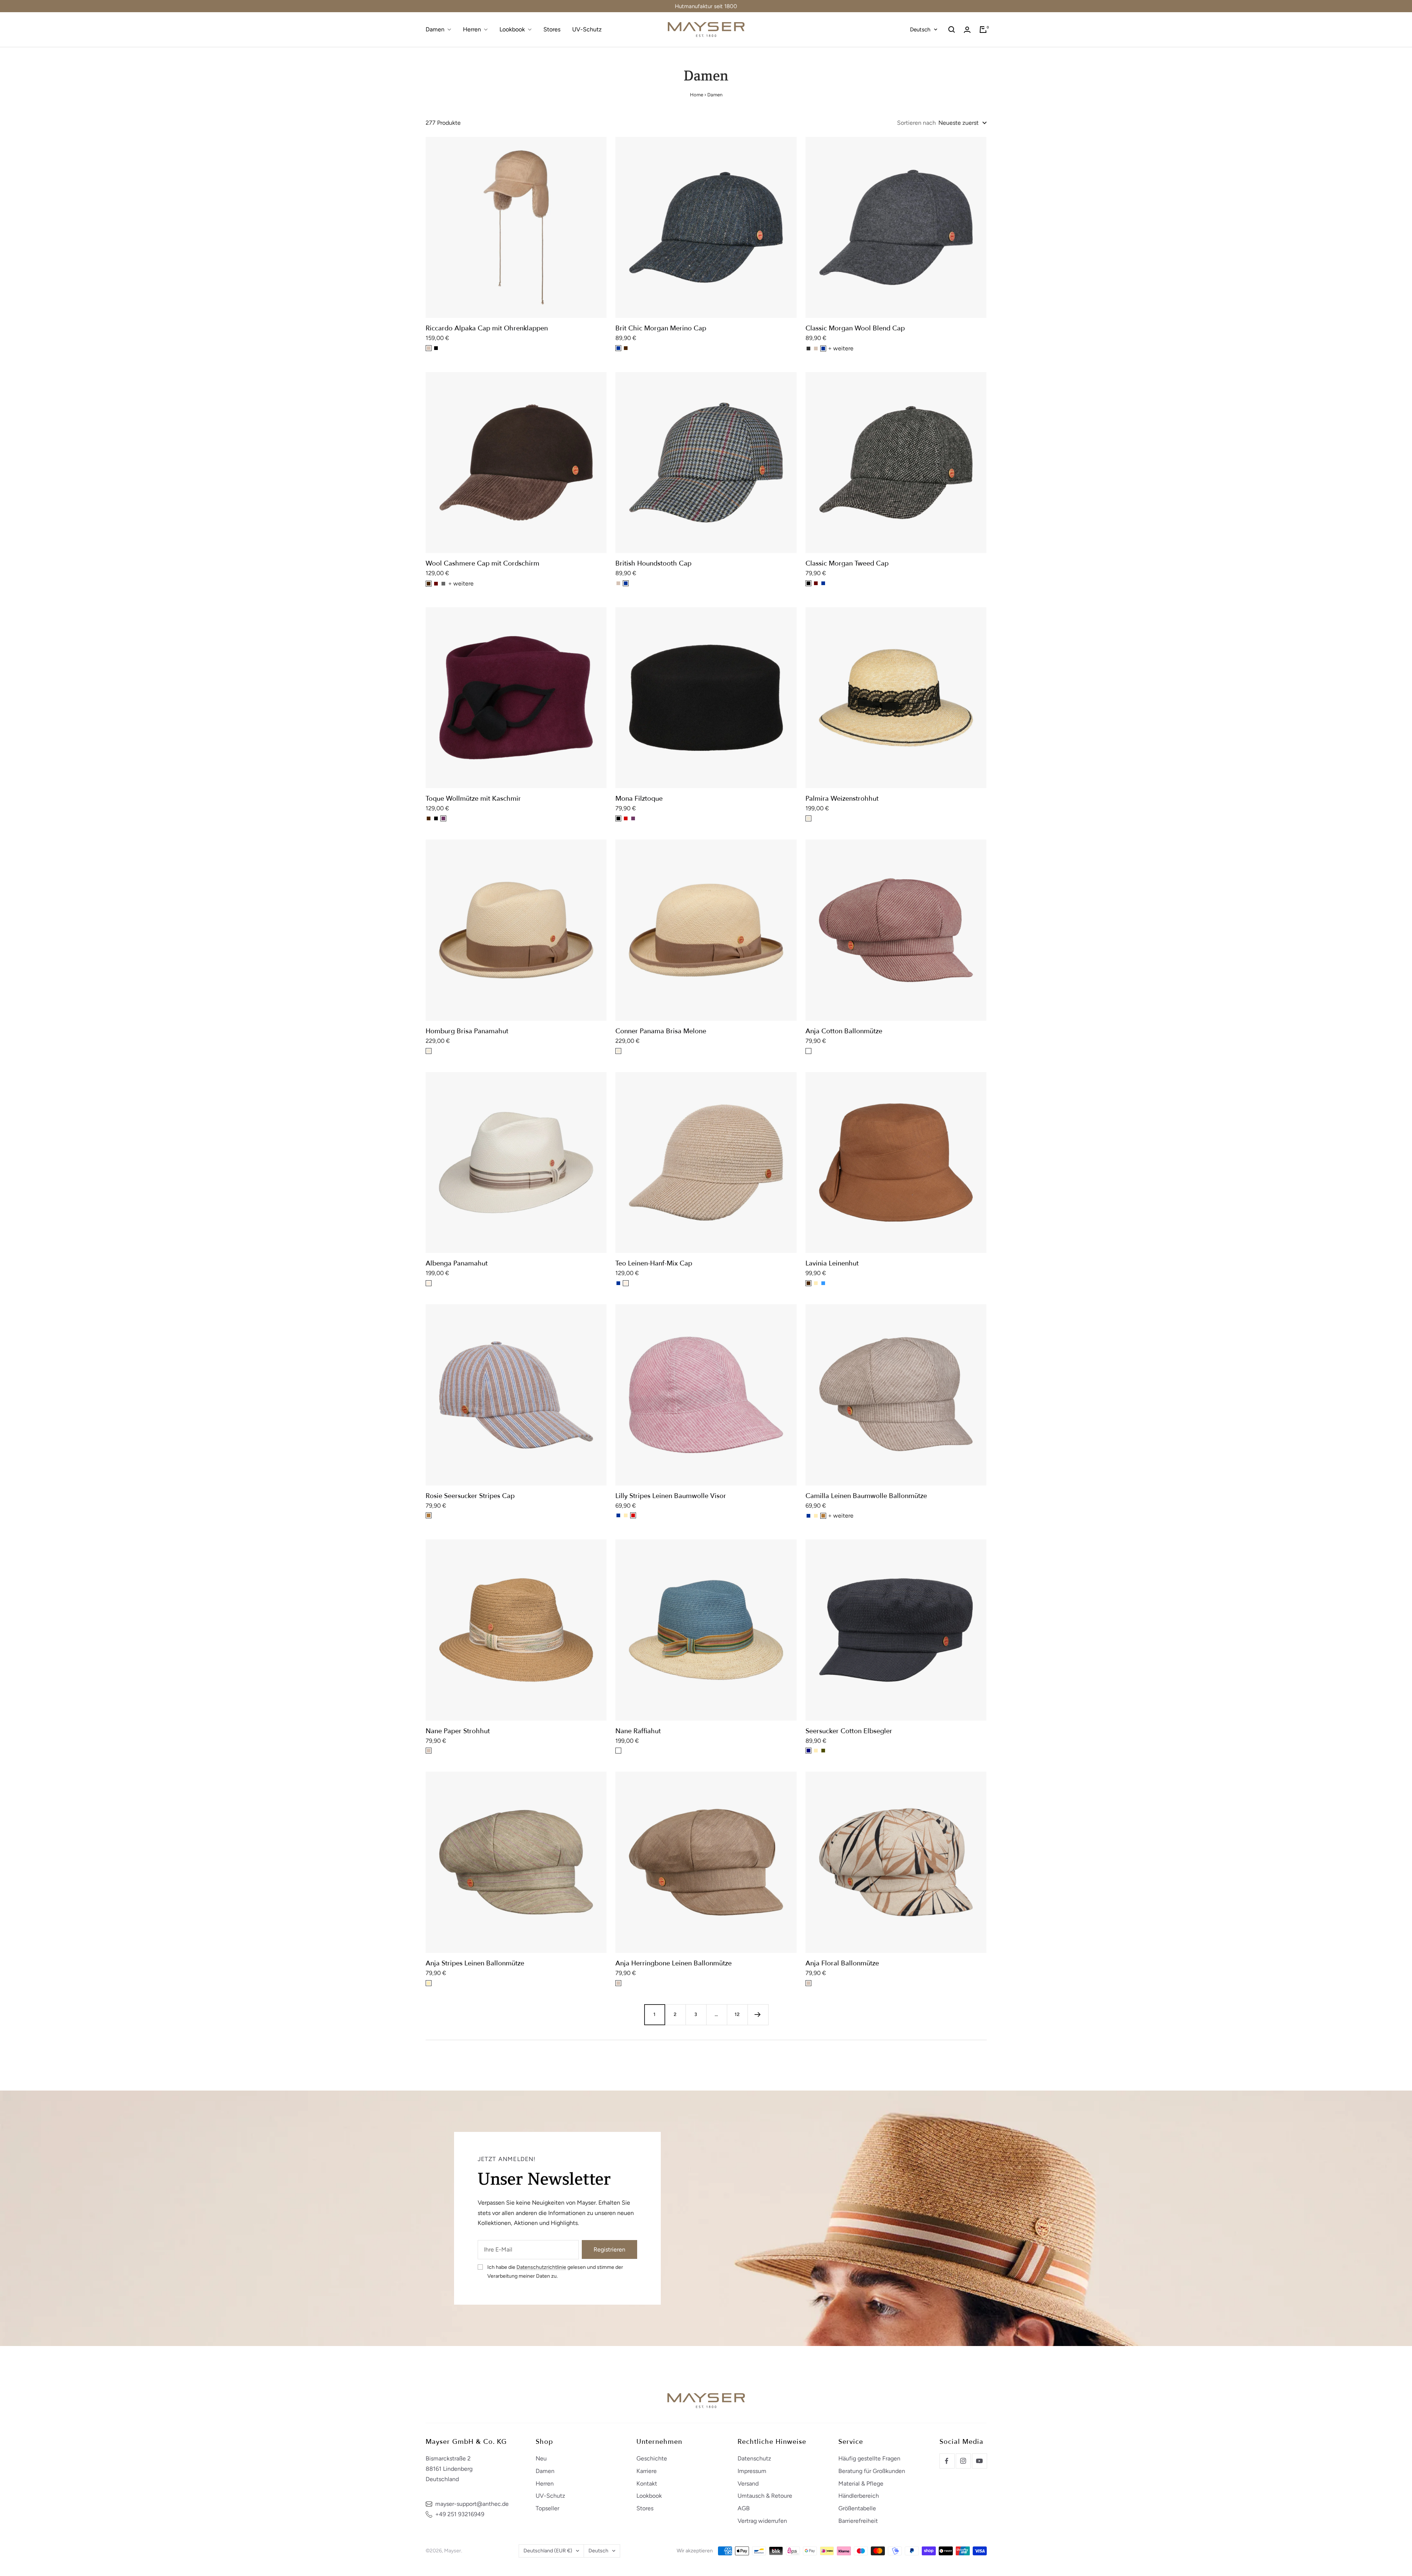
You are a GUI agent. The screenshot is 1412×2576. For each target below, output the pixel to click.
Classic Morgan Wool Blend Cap (855, 328)
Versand (748, 2484)
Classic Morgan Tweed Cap (847, 564)
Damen (435, 29)
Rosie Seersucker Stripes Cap (470, 1496)
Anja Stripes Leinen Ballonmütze (475, 1963)
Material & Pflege (861, 2484)
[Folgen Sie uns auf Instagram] (963, 2461)
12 (737, 2014)
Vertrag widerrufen (762, 2521)
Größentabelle (857, 2508)
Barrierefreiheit (858, 2521)
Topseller (547, 2508)
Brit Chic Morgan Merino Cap (661, 328)
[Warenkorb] (983, 30)
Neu (541, 2458)
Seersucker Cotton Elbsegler (849, 1731)
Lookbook (512, 29)
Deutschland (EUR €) (548, 2551)
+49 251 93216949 (460, 2514)
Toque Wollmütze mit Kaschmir (473, 799)
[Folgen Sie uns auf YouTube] (979, 2461)
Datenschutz (754, 2458)
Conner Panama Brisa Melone (661, 1031)
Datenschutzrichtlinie (541, 2267)
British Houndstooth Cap (653, 564)
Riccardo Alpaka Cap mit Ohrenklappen (487, 328)
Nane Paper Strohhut (458, 1731)
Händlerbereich (859, 2496)
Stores (552, 29)
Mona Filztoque (639, 799)
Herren (472, 29)
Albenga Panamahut (457, 1263)
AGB (744, 2508)
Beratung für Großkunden (872, 2471)
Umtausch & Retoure (765, 2496)
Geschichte (652, 2458)
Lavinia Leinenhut (832, 1263)
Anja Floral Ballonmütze (842, 1963)
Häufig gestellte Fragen (869, 2458)
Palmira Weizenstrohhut (842, 799)
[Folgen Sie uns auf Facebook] (947, 2461)
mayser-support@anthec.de (472, 2504)
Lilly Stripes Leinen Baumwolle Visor (671, 1496)
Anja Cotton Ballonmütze (844, 1031)
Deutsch (920, 30)
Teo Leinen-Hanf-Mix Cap (654, 1263)
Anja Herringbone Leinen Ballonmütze (674, 1963)
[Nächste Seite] (758, 2015)
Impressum (752, 2471)
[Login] (967, 30)
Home (697, 95)
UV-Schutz (587, 29)
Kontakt (647, 2484)
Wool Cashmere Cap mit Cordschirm (482, 564)
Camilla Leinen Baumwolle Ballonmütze (866, 1496)
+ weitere (841, 348)
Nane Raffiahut (638, 1731)
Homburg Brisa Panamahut (467, 1031)
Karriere (647, 2471)
